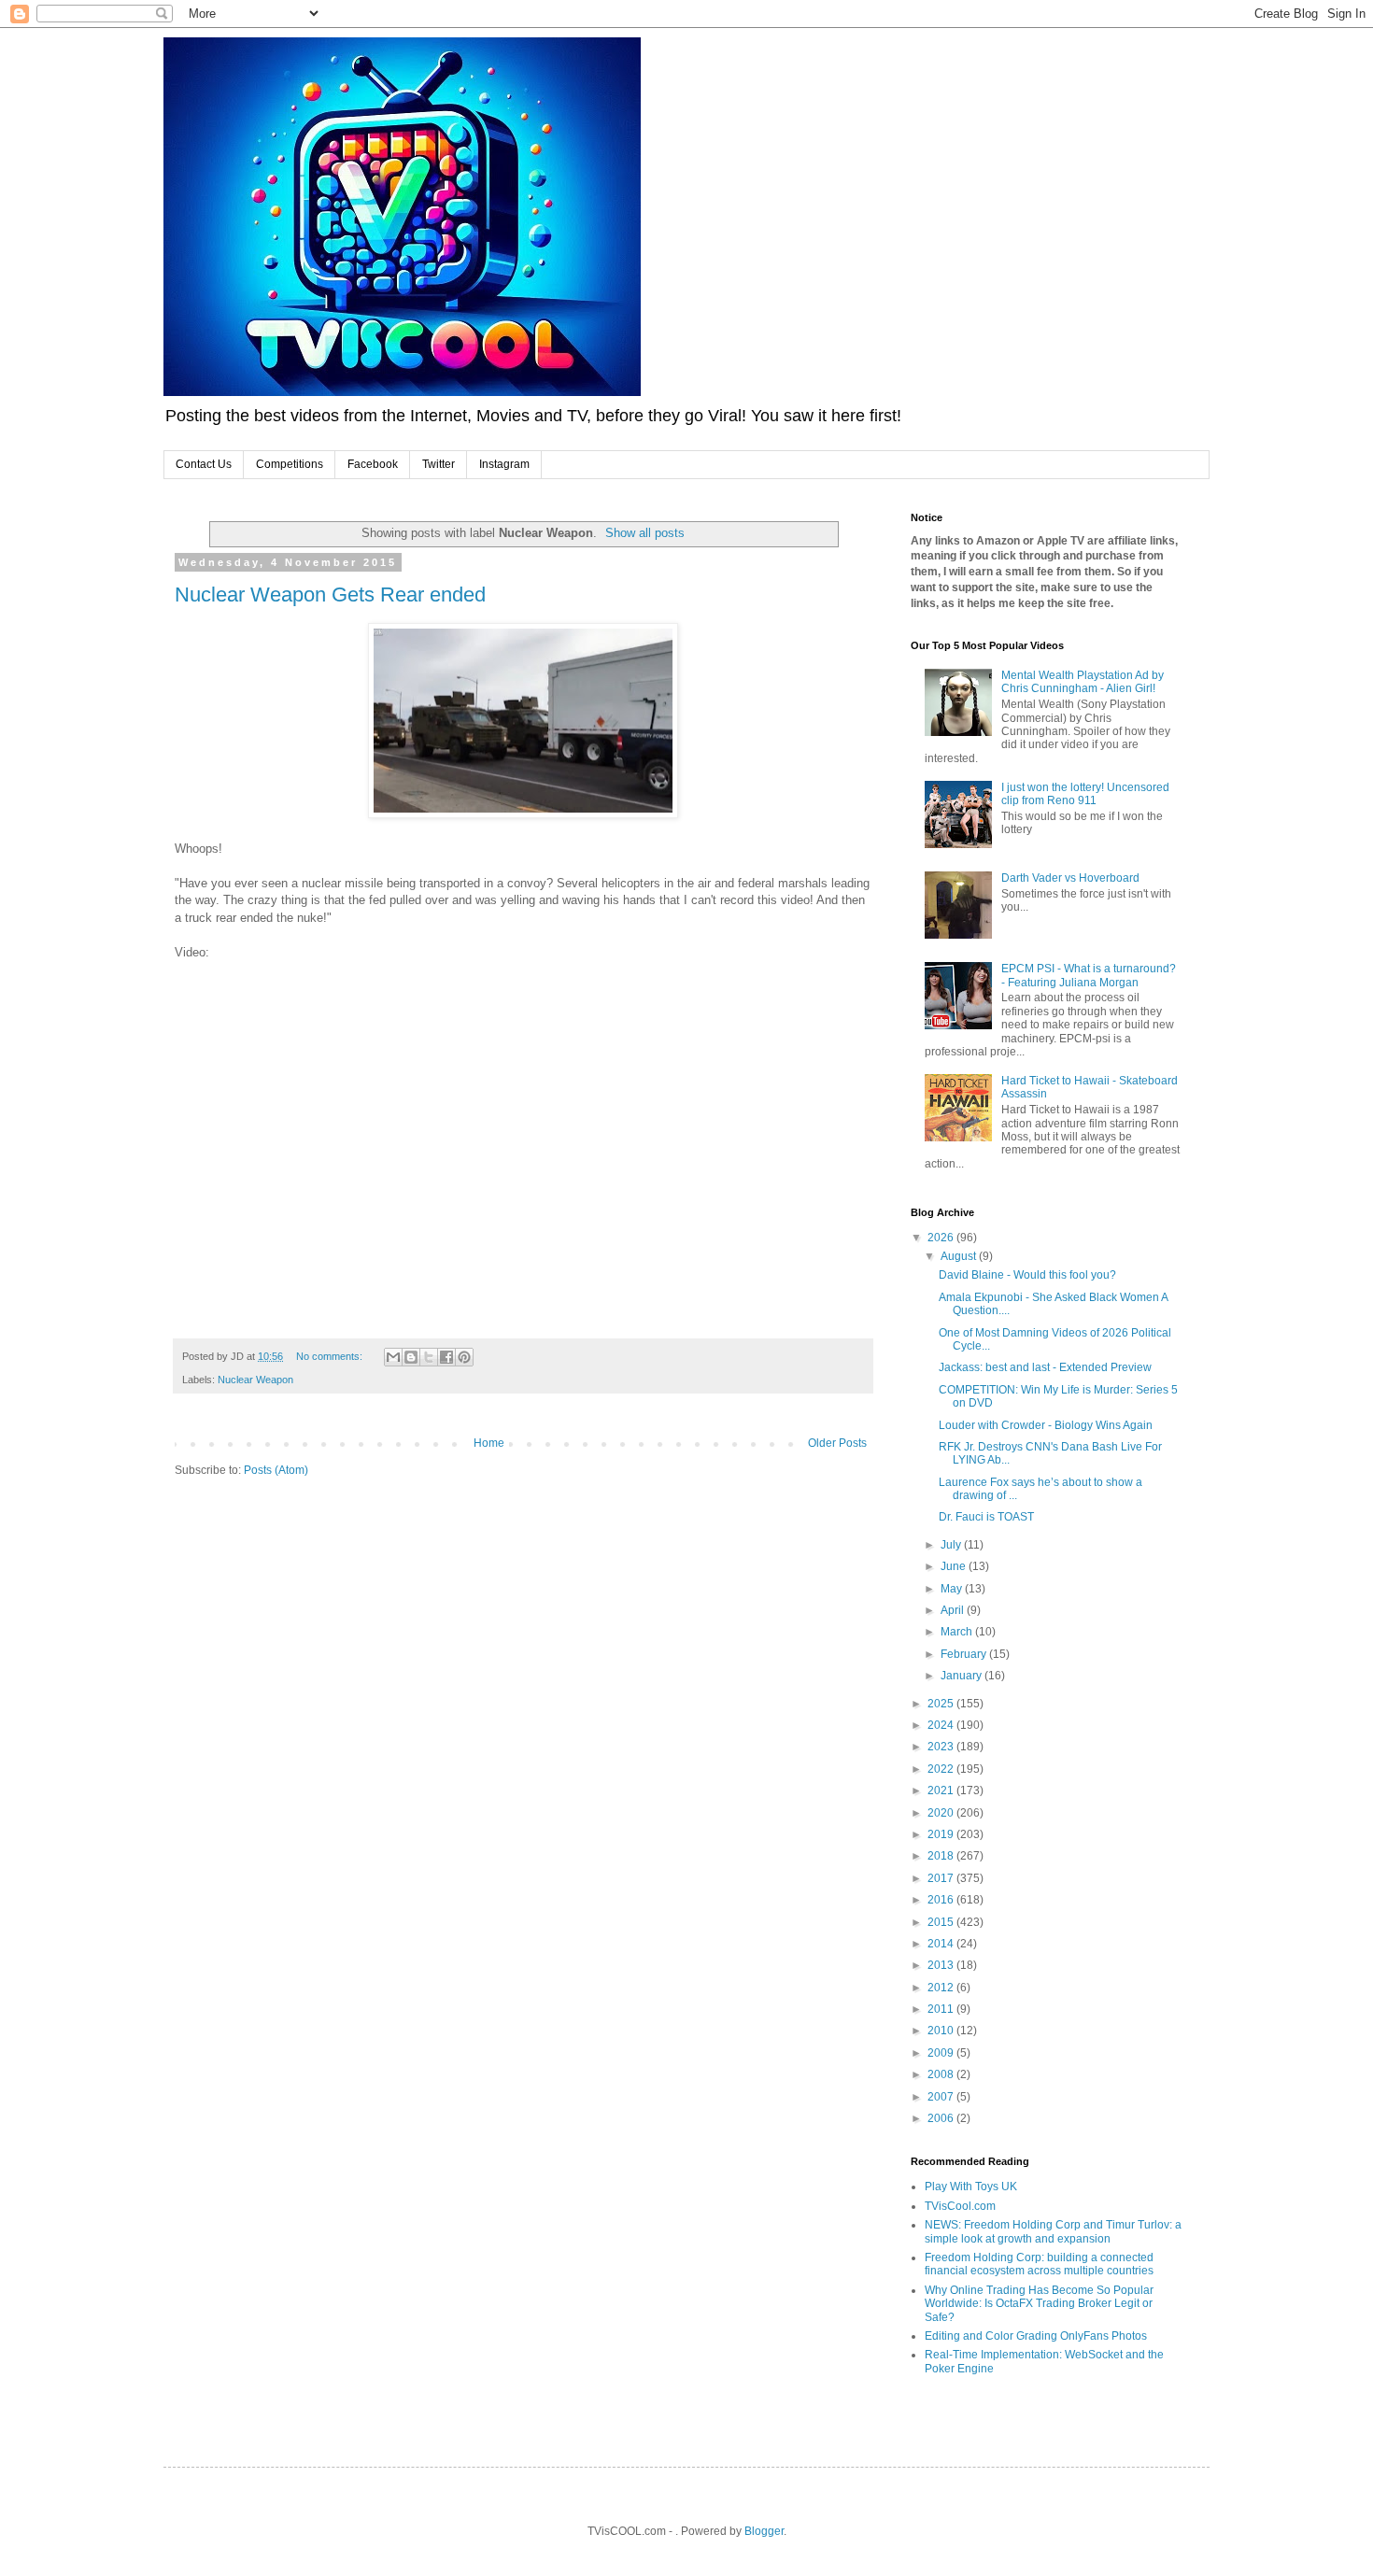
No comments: (331, 1356)
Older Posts (837, 1443)
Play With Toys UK (971, 2187)
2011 (942, 2009)
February (965, 1654)
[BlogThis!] (411, 1357)
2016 (942, 1900)
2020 (942, 1813)
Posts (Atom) (276, 1470)
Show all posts (645, 533)
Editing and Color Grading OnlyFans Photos (1036, 2336)
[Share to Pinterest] (464, 1357)
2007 (942, 2097)
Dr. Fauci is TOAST (986, 1517)
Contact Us (204, 464)
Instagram (504, 464)
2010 (942, 2031)
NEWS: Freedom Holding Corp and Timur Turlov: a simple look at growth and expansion (1053, 2231)
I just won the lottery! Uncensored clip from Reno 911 (1085, 794)
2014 (942, 1944)
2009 (942, 2053)
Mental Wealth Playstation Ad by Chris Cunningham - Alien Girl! (1083, 682)
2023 (942, 1747)
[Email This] (393, 1357)
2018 (942, 1856)
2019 (942, 1834)
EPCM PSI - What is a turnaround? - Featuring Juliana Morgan (1089, 975)
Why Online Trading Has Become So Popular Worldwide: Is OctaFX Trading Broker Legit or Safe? (1039, 2304)
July (952, 1545)
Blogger (764, 2531)
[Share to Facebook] (446, 1357)
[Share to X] (429, 1357)
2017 (942, 1878)
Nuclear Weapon (255, 1380)
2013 (942, 1965)
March (958, 1632)
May (953, 1589)
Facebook (373, 464)
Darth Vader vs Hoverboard (1070, 878)
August (960, 1256)
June (955, 1566)
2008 (942, 2074)
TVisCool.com (960, 2206)
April (954, 1610)
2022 (942, 1769)
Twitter (439, 464)
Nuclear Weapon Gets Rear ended (330, 594)
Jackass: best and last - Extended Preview (1045, 1367)
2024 (942, 1725)
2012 (942, 1988)
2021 (942, 1790)
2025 (942, 1704)
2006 (942, 2118)
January (963, 1676)
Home (489, 1443)
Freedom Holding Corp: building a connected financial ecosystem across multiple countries (1039, 2264)
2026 (942, 1238)
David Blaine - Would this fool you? (1027, 1275)
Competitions (290, 464)
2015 (942, 1922)
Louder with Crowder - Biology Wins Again (1046, 1425)
